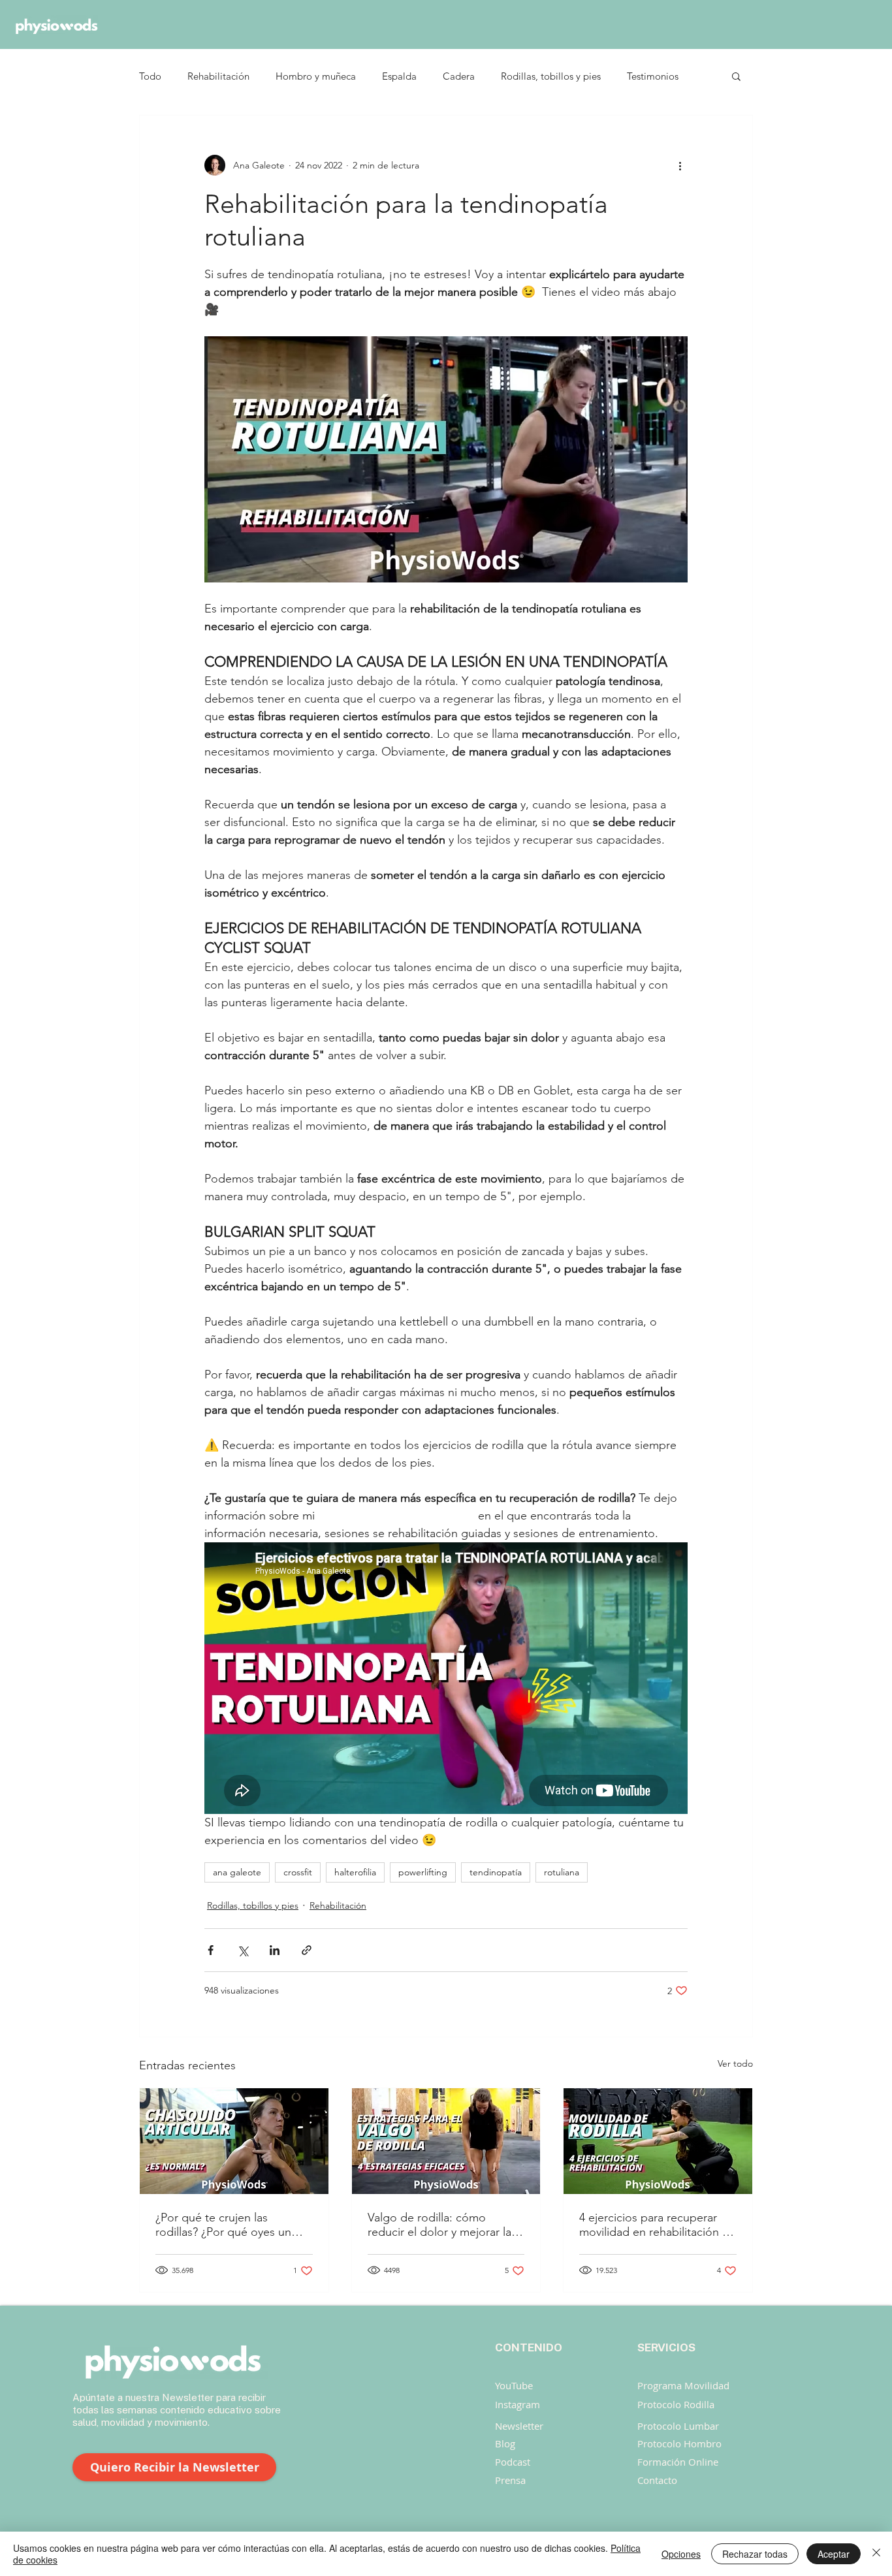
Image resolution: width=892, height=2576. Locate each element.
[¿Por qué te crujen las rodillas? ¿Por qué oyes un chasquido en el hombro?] (234, 2141)
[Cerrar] (876, 2554)
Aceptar (834, 2554)
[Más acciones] (680, 165)
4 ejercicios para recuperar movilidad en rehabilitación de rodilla (658, 2225)
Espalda (399, 76)
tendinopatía (496, 1872)
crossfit (298, 1872)
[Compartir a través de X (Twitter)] (243, 1950)
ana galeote (237, 1872)
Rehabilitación (218, 76)
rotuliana (562, 1872)
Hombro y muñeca (316, 76)
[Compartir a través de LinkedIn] (275, 1950)
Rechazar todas (755, 2554)
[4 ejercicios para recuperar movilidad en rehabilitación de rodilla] (658, 2141)
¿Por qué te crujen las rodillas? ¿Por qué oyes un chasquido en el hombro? (223, 2225)
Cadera (459, 76)
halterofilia (355, 1872)
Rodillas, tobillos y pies (551, 76)
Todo (150, 76)
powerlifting (423, 1872)
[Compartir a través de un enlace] (307, 1950)
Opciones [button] (681, 2554)
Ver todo (735, 2063)
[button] (736, 76)
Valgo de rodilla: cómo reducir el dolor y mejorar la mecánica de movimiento (439, 2225)
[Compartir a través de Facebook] (211, 1950)
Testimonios (653, 76)
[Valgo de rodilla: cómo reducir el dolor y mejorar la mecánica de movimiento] (446, 2141)
